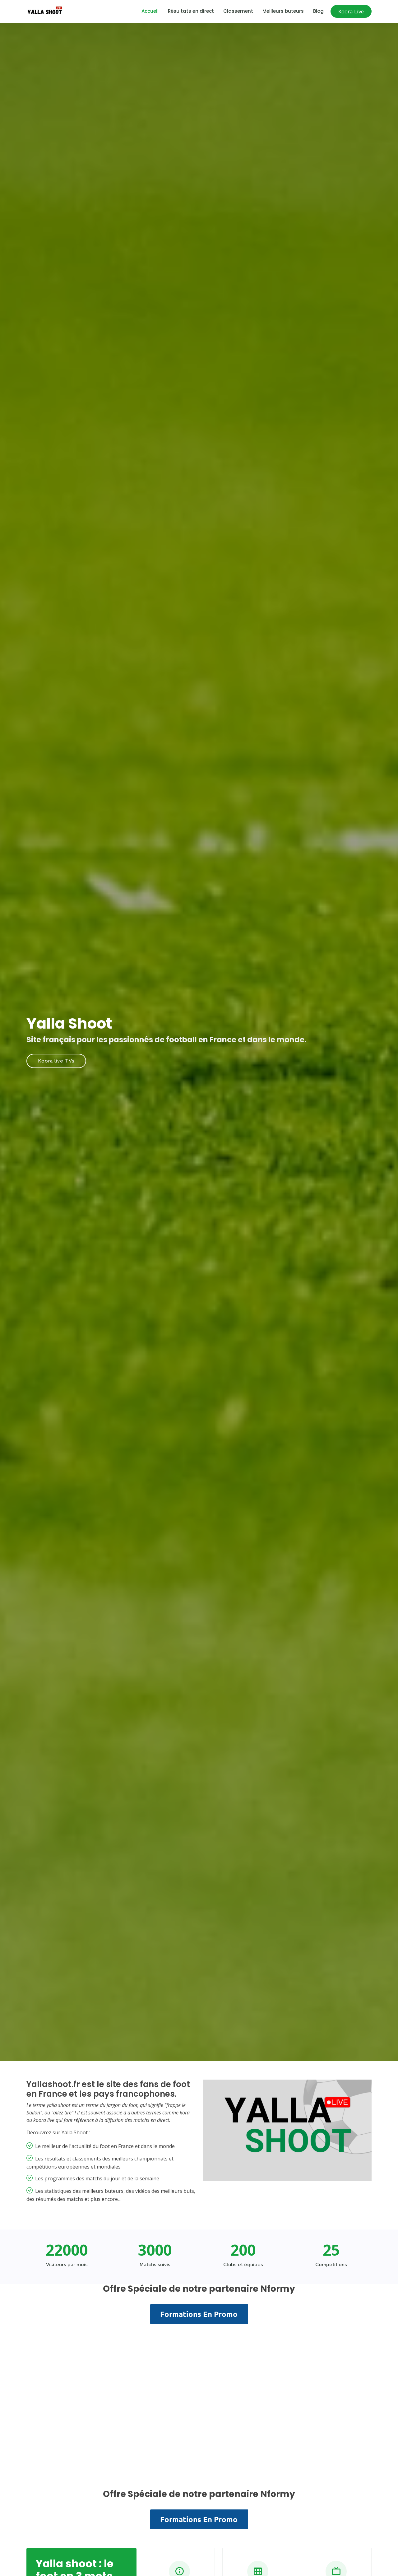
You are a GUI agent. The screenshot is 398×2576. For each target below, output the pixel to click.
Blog (318, 11)
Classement (238, 11)
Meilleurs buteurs (283, 11)
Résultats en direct (191, 11)
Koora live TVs (56, 1061)
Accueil (150, 11)
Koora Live (351, 11)
